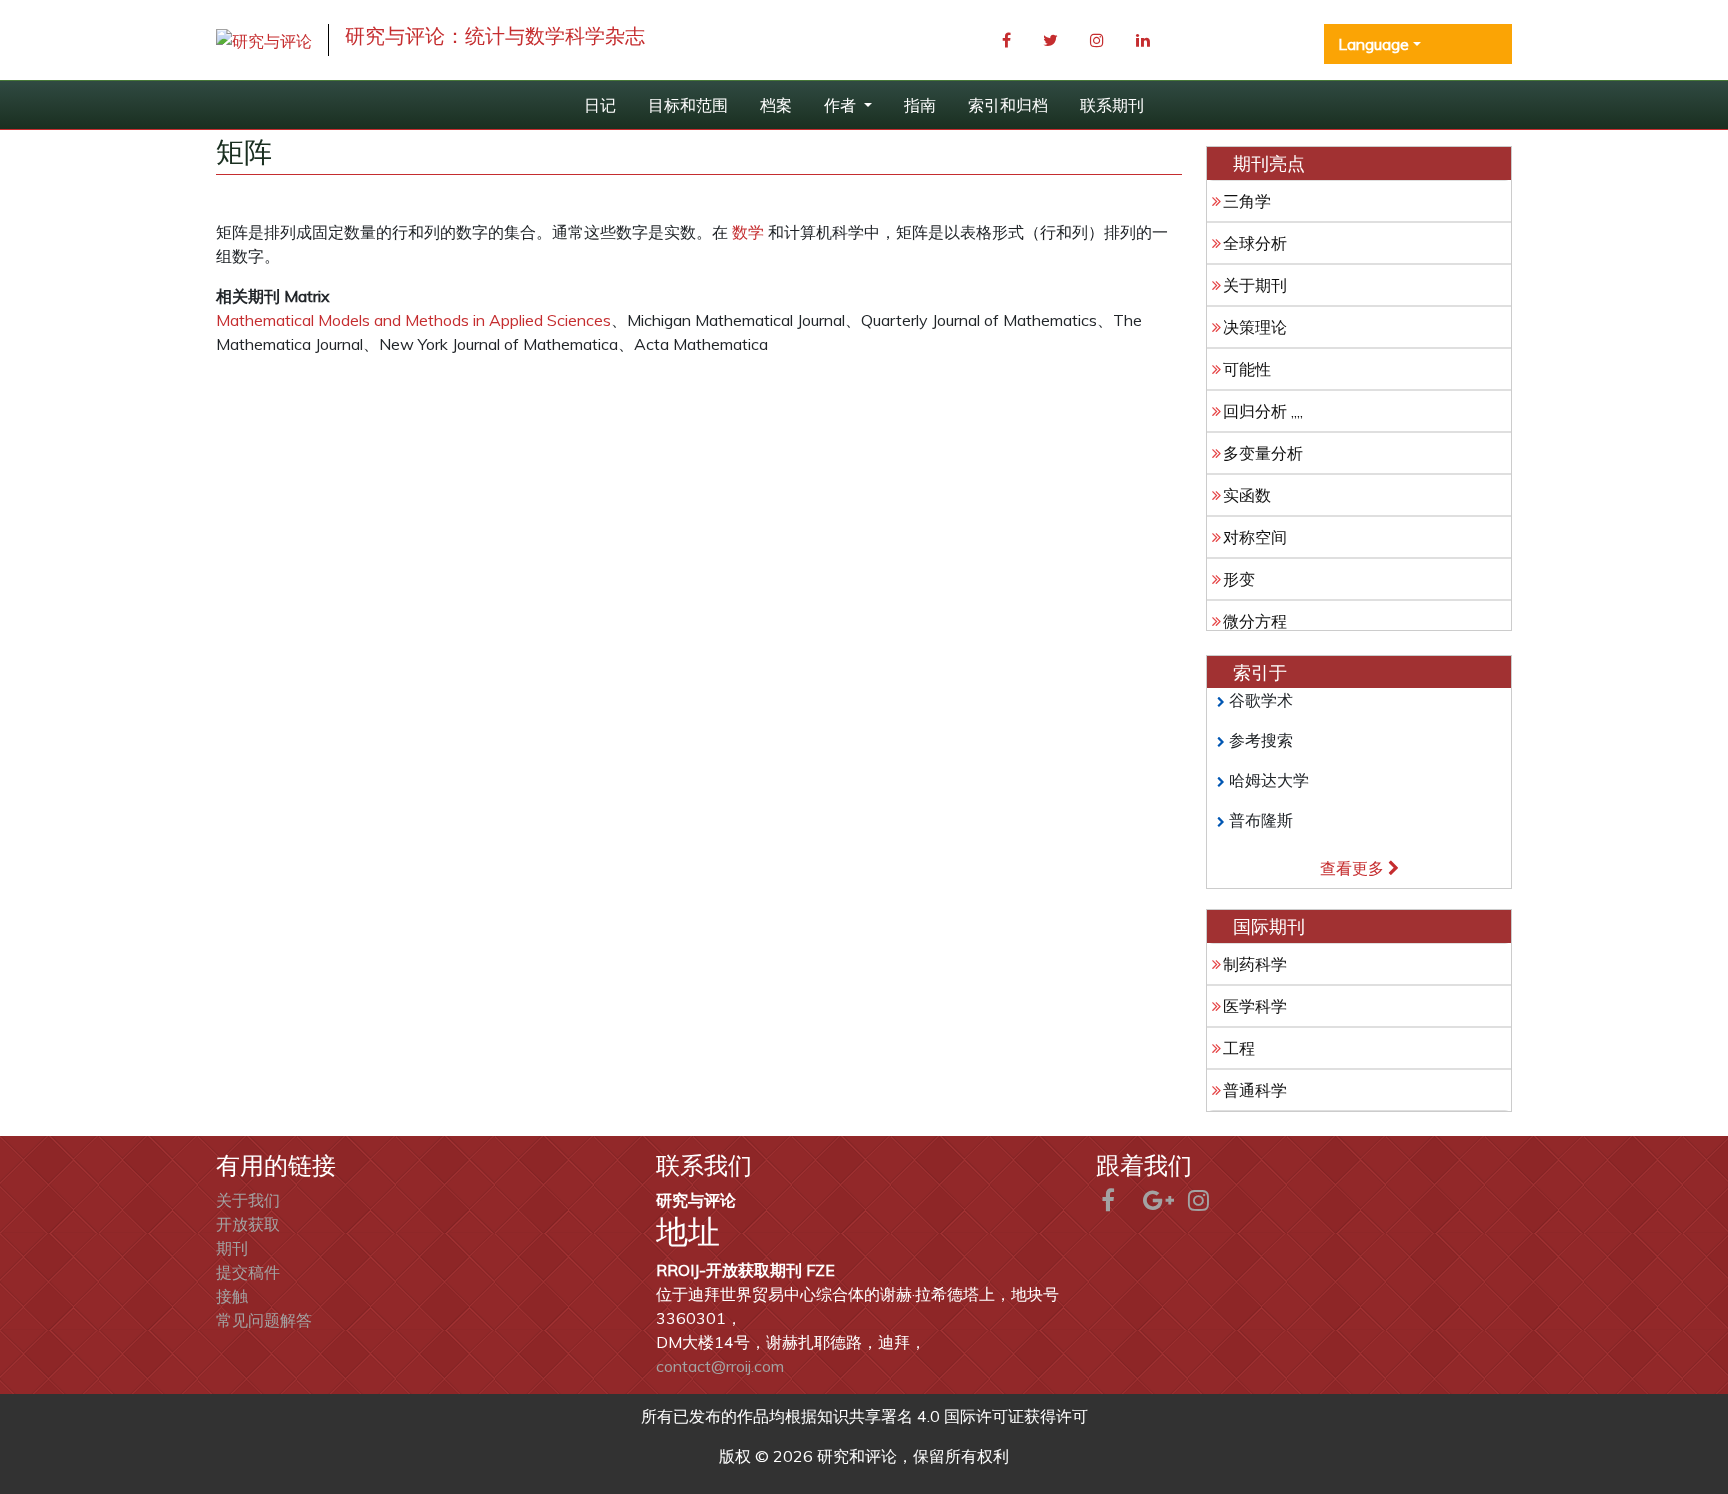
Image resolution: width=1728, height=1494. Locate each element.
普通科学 (1255, 1090)
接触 (232, 1296)
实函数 (1247, 495)
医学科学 (1255, 1006)
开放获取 (248, 1224)
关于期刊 (1255, 285)
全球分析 (1255, 243)
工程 (1239, 1048)
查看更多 (1354, 868)
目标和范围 (688, 105)
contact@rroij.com (720, 1366)
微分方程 (1255, 621)
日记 (600, 105)
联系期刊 (1112, 105)
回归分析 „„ (1263, 411)
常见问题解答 (264, 1320)
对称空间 (1255, 537)
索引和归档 (1008, 105)
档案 (776, 105)
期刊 (232, 1248)
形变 (1239, 579)
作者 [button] (842, 105)
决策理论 (1255, 327)
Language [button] (1373, 44)
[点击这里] (264, 40)
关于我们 (248, 1200)
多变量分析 (1263, 453)
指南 (920, 105)
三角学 (1247, 201)
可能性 (1247, 369)
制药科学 (1255, 964)
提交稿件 (248, 1272)
